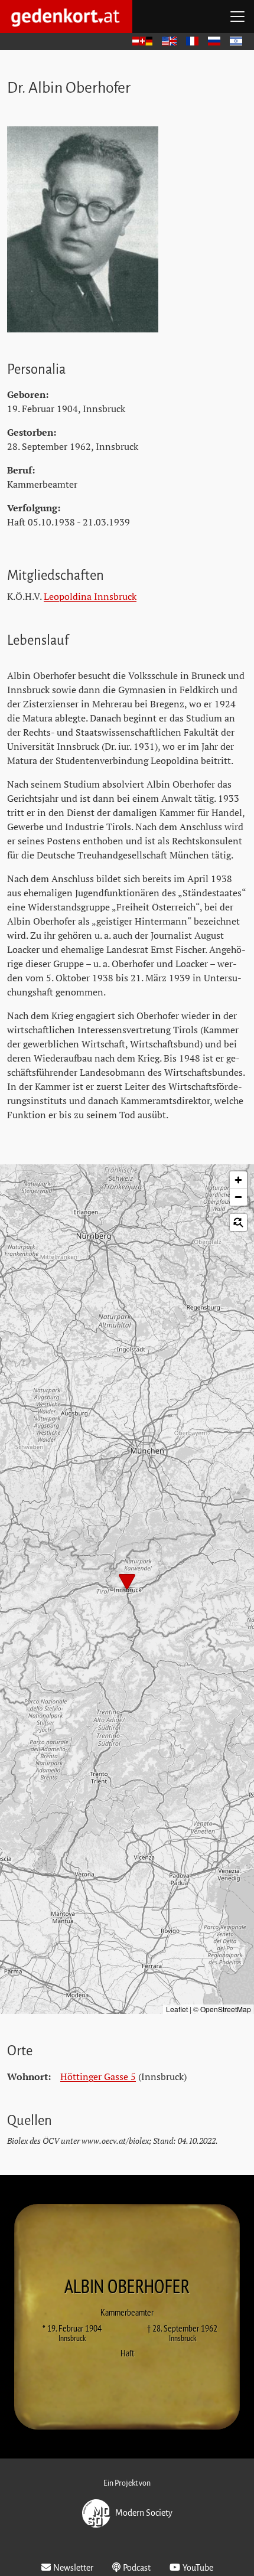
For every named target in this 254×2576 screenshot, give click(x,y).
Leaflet (177, 2009)
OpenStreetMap (226, 2009)
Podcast (137, 2568)
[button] (127, 1583)
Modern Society (144, 2512)
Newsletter (73, 2568)
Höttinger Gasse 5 (98, 2077)
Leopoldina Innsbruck (90, 596)
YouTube (198, 2568)
